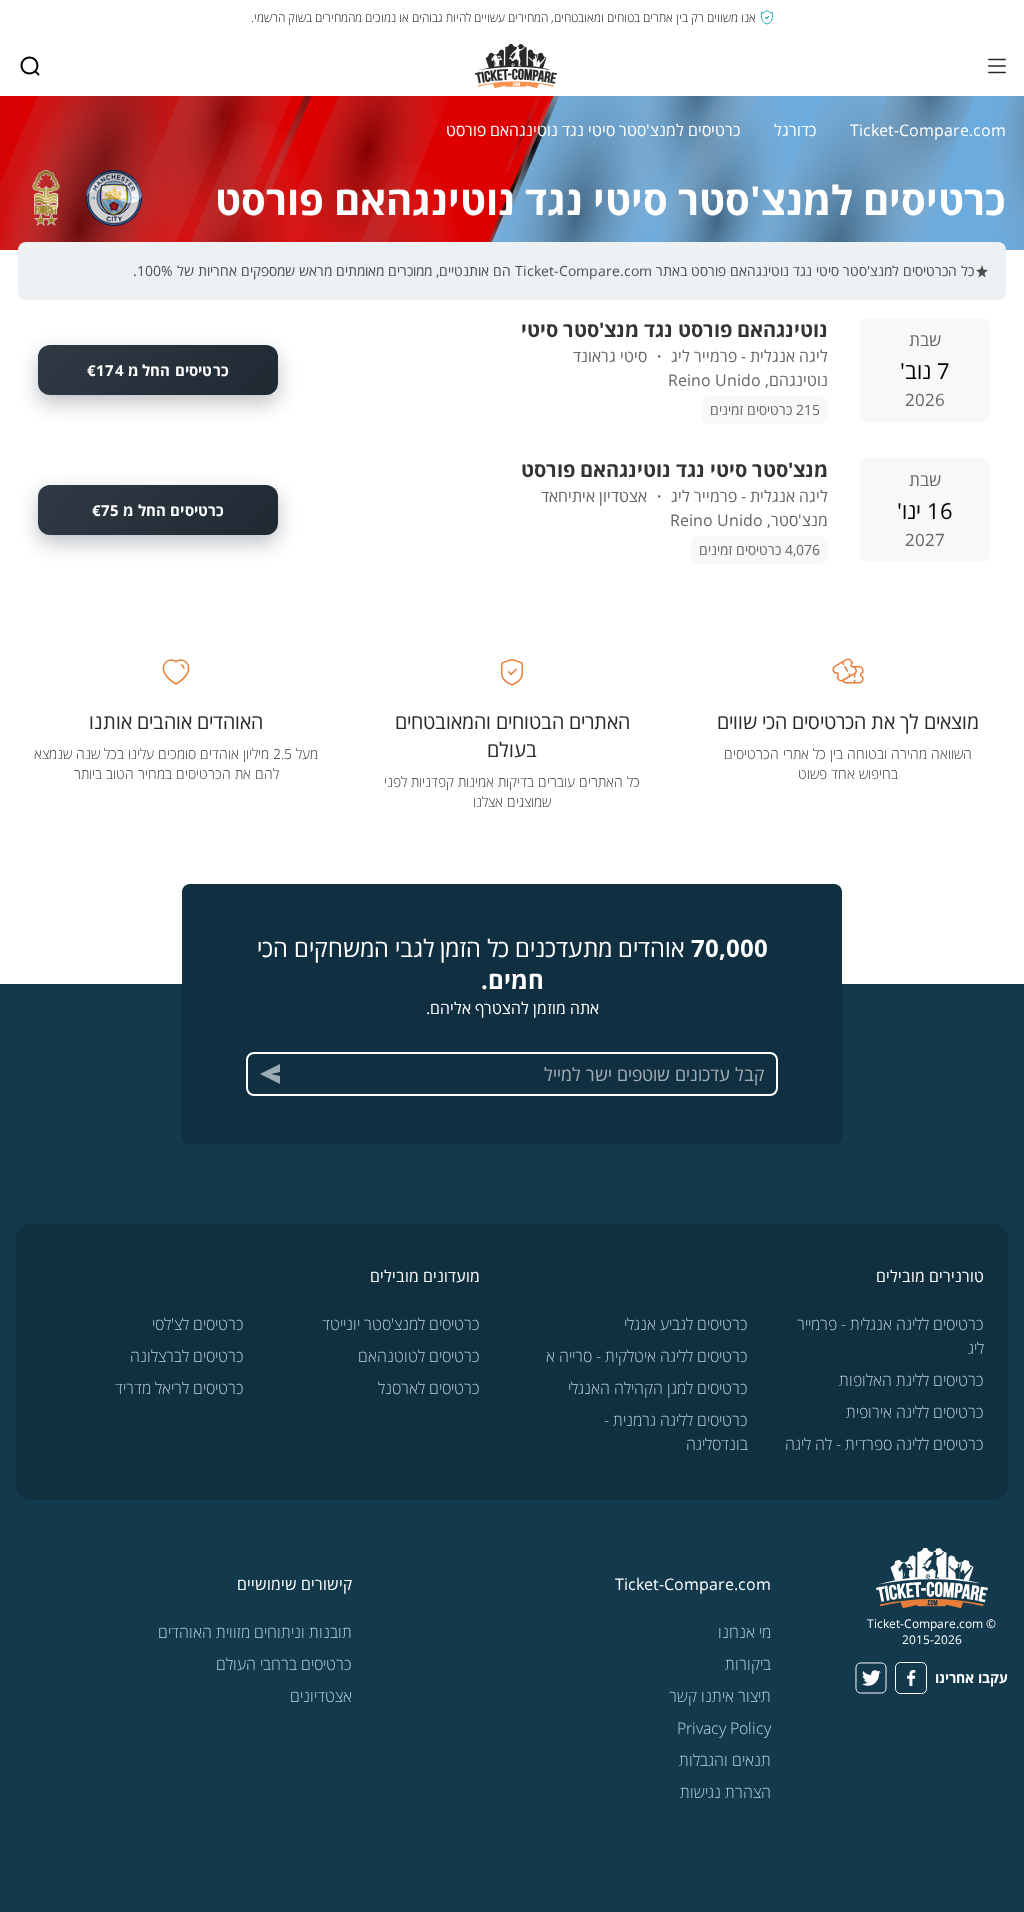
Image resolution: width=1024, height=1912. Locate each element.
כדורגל (795, 130)
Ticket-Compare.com (928, 130)
